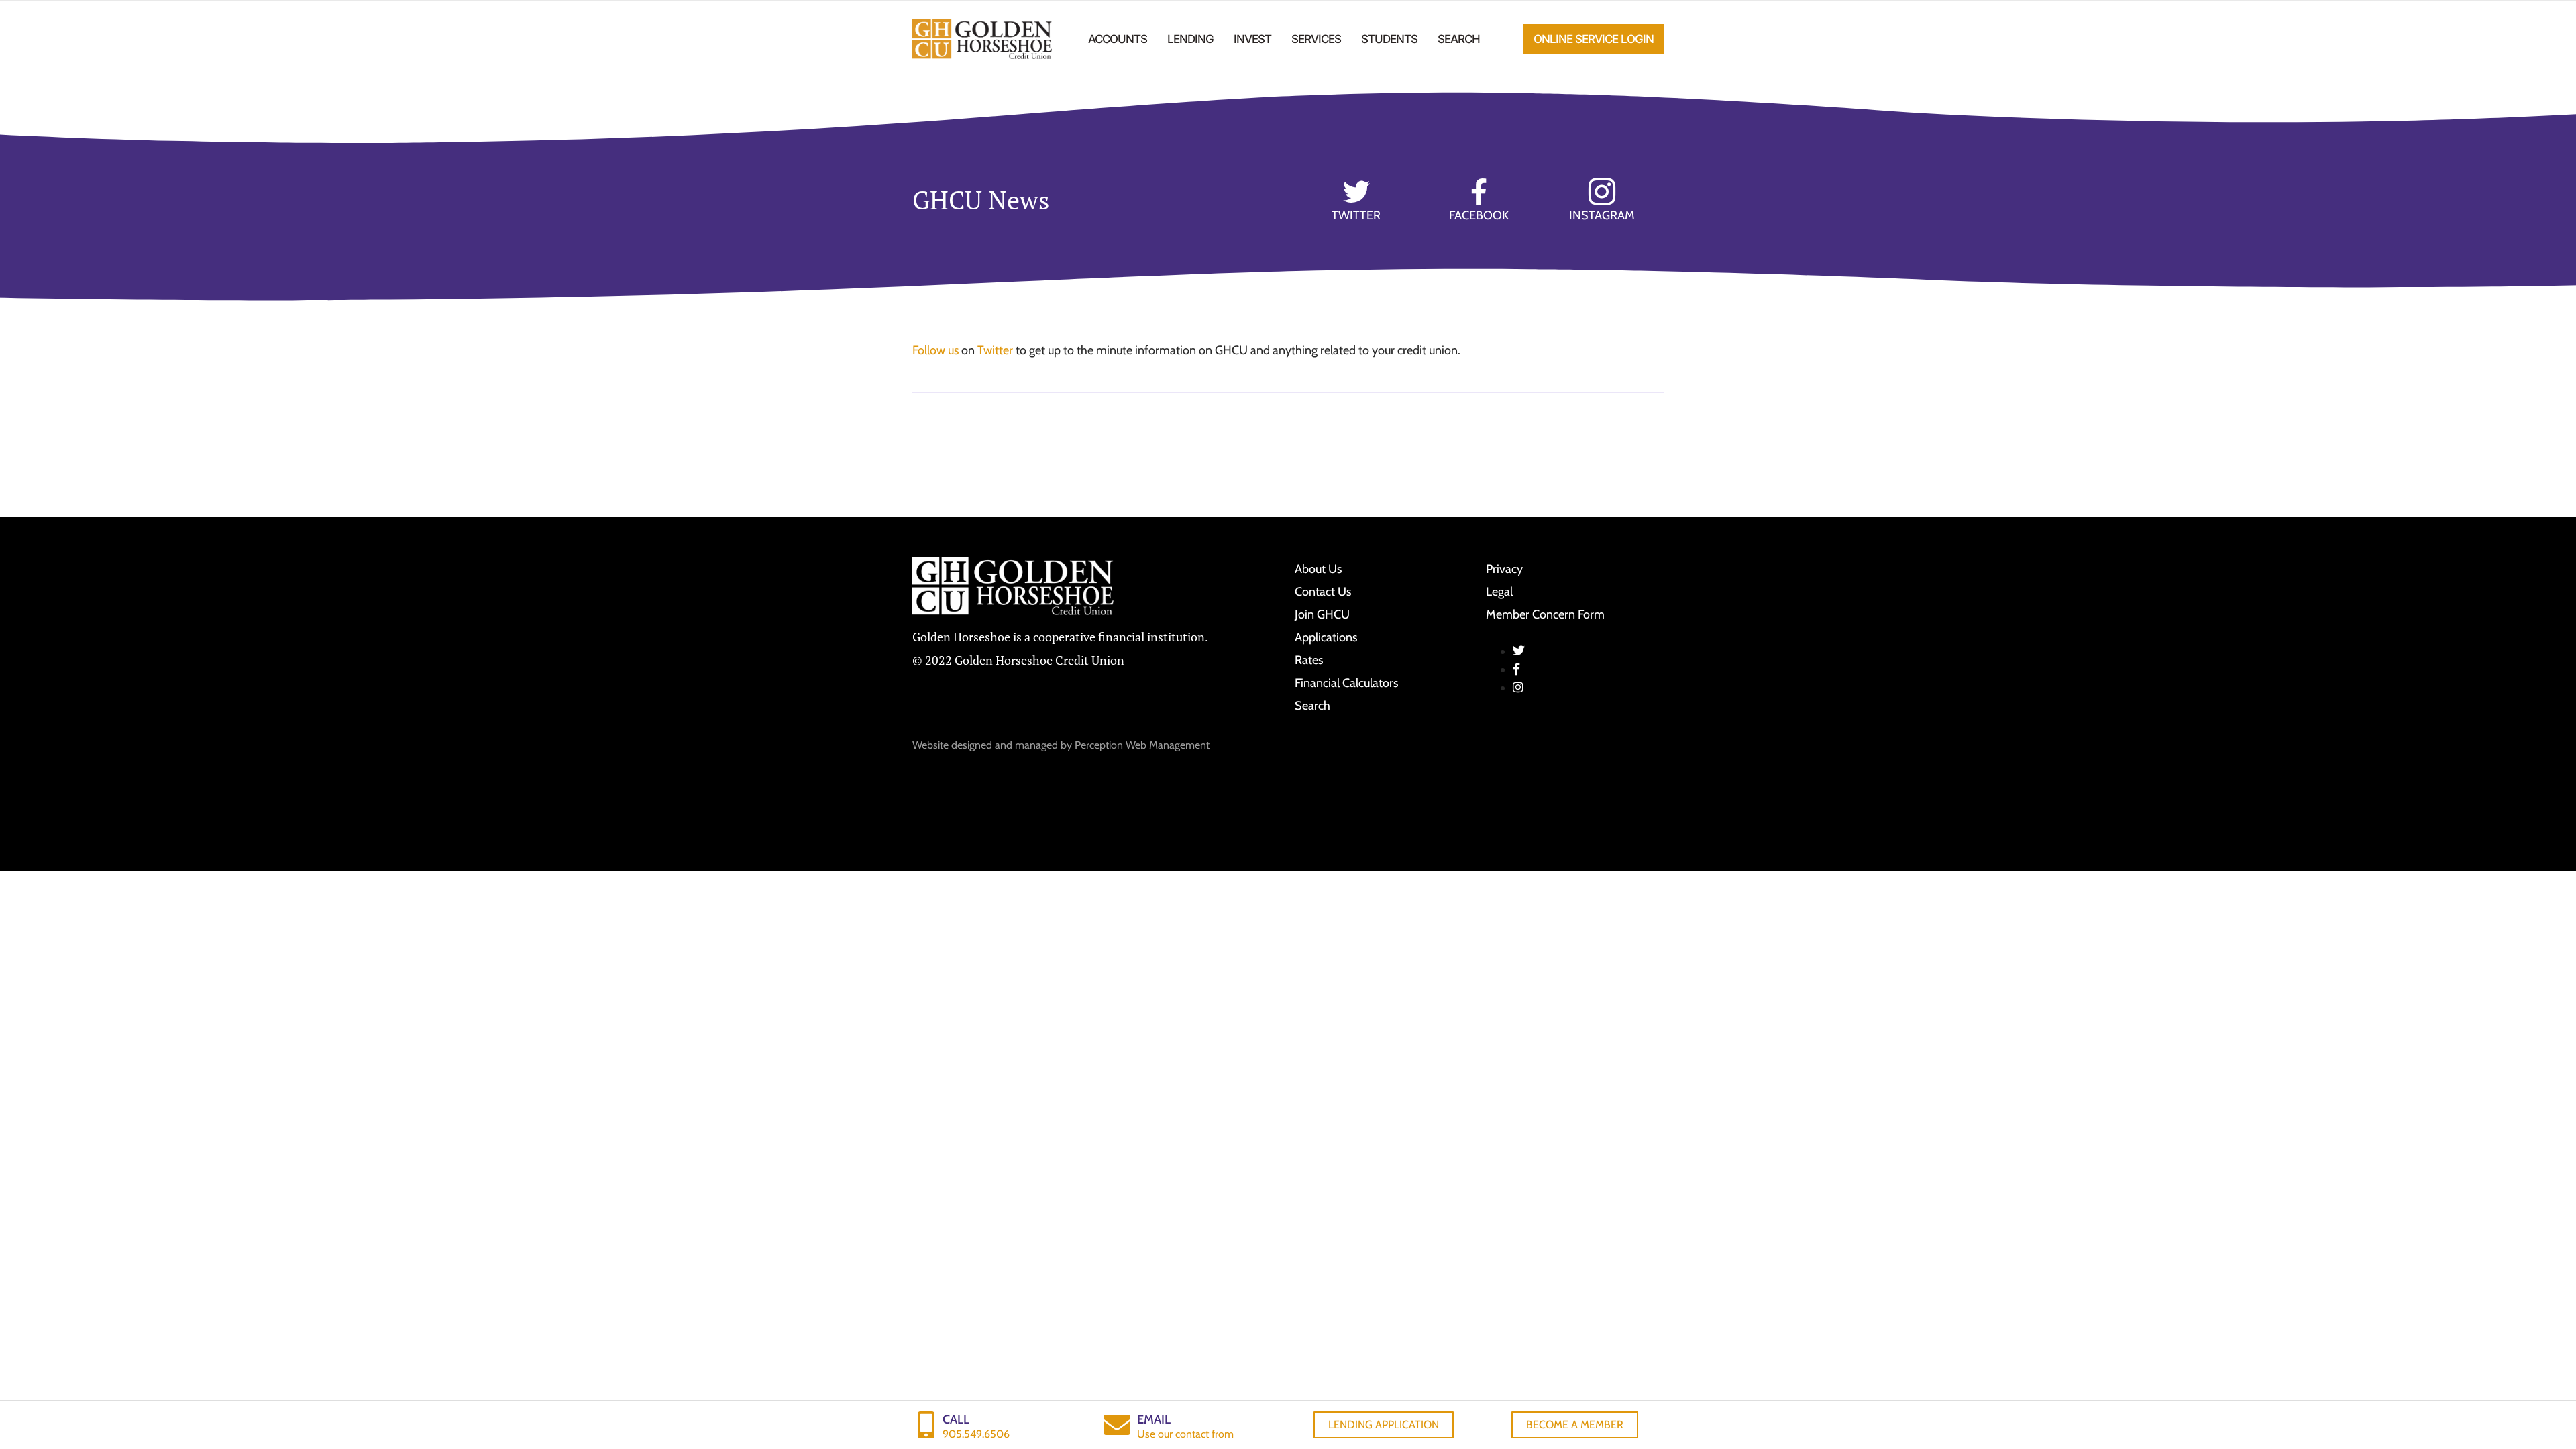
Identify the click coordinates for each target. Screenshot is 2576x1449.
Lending (1190, 39)
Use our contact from (1185, 1434)
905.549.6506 (976, 1434)
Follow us (935, 350)
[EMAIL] (1117, 1425)
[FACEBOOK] (1479, 192)
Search (1459, 39)
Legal (1499, 592)
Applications (1326, 637)
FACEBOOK (1479, 215)
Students (1389, 39)
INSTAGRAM (1602, 215)
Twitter (995, 350)
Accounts (1118, 39)
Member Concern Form (1545, 614)
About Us (1318, 569)
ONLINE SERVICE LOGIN (1594, 39)
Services (1316, 39)
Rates (1309, 660)
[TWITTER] (1356, 192)
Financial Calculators (1346, 683)
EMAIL (1154, 1419)
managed (1036, 745)
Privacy (1504, 569)
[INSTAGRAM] (1602, 192)
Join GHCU (1322, 614)
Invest (1252, 39)
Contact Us (1323, 592)
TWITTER (1356, 215)
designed (972, 745)
